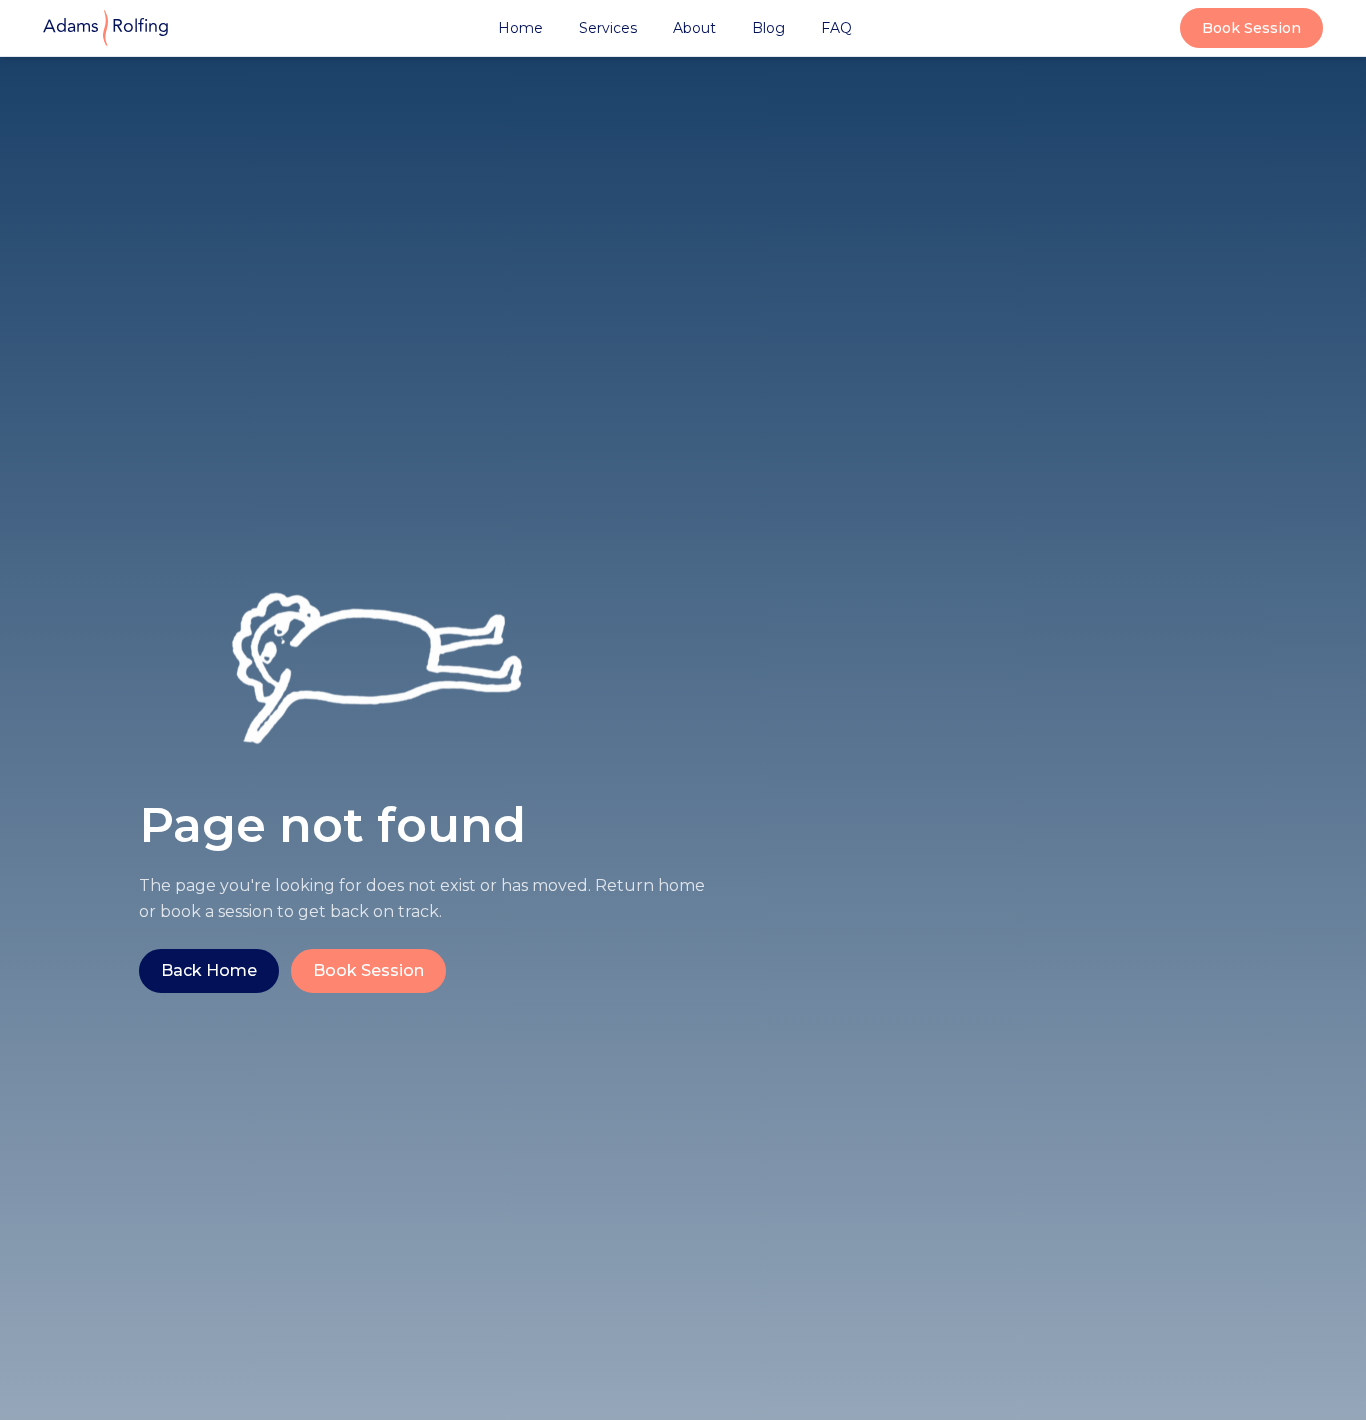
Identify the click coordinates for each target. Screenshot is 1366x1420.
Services (608, 28)
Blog (768, 28)
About (694, 28)
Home (520, 28)
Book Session (1251, 28)
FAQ (836, 28)
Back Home (209, 970)
